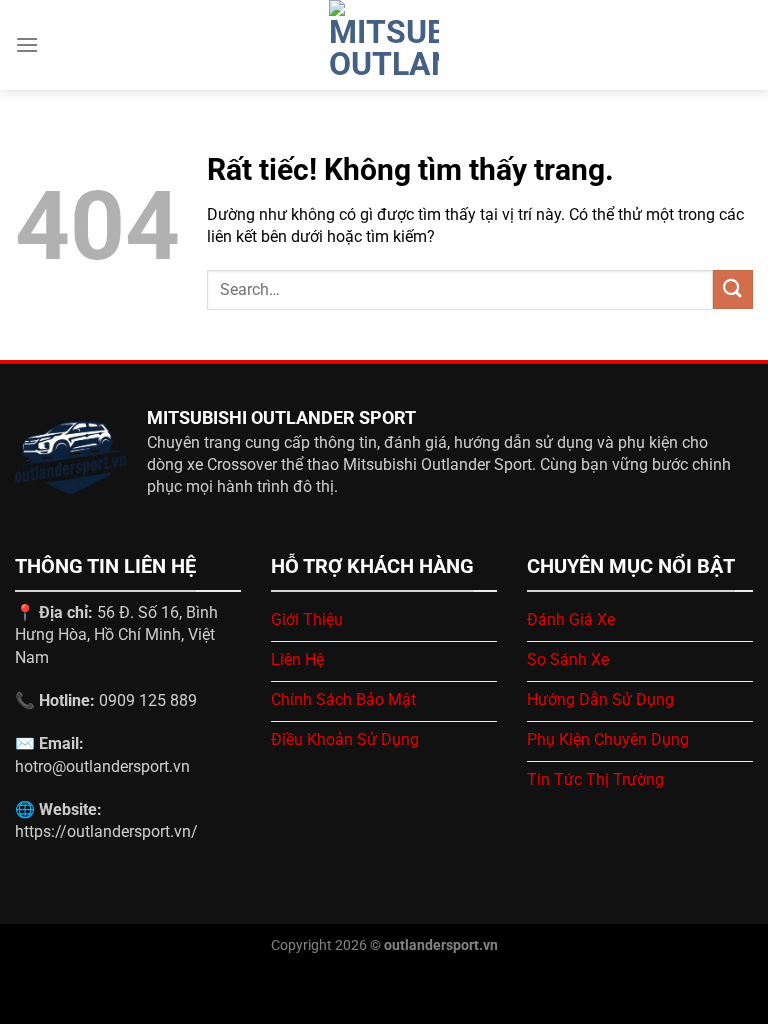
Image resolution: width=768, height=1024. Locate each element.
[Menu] (27, 44)
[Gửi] (733, 289)
